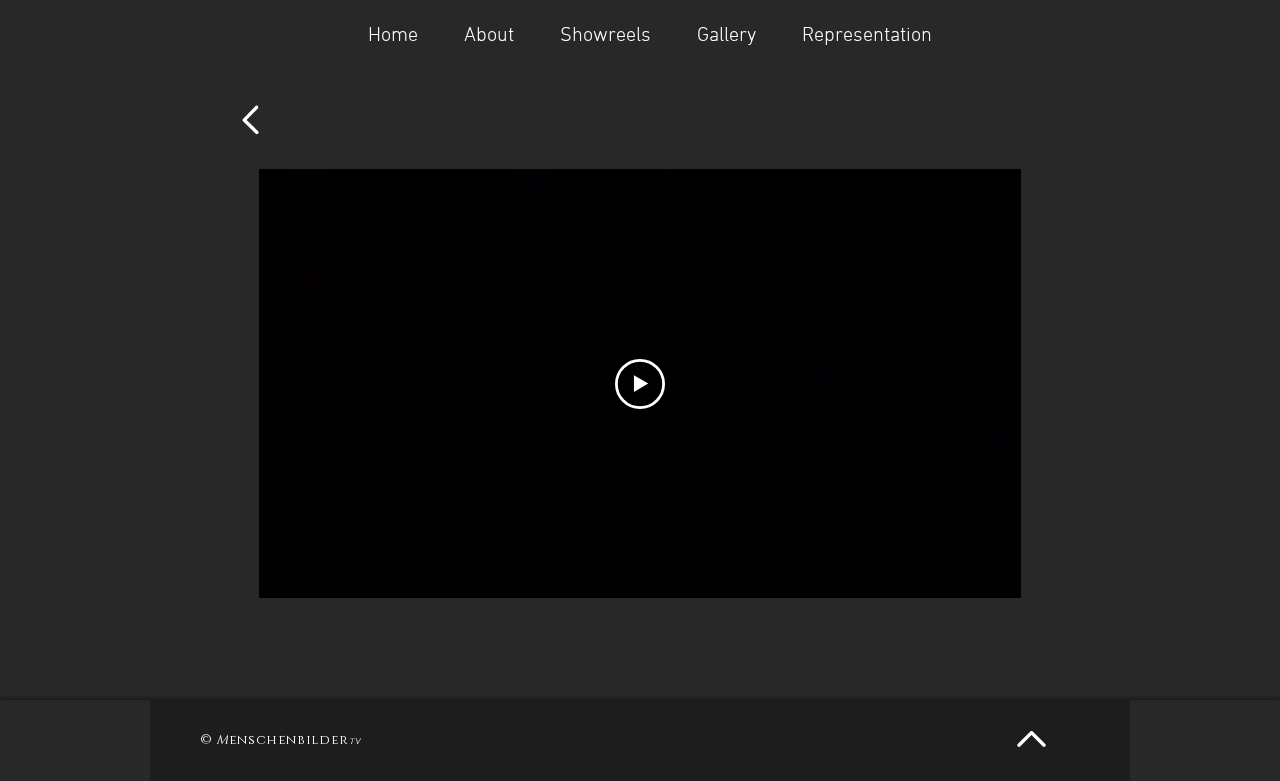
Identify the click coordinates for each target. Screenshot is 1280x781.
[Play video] (640, 384)
